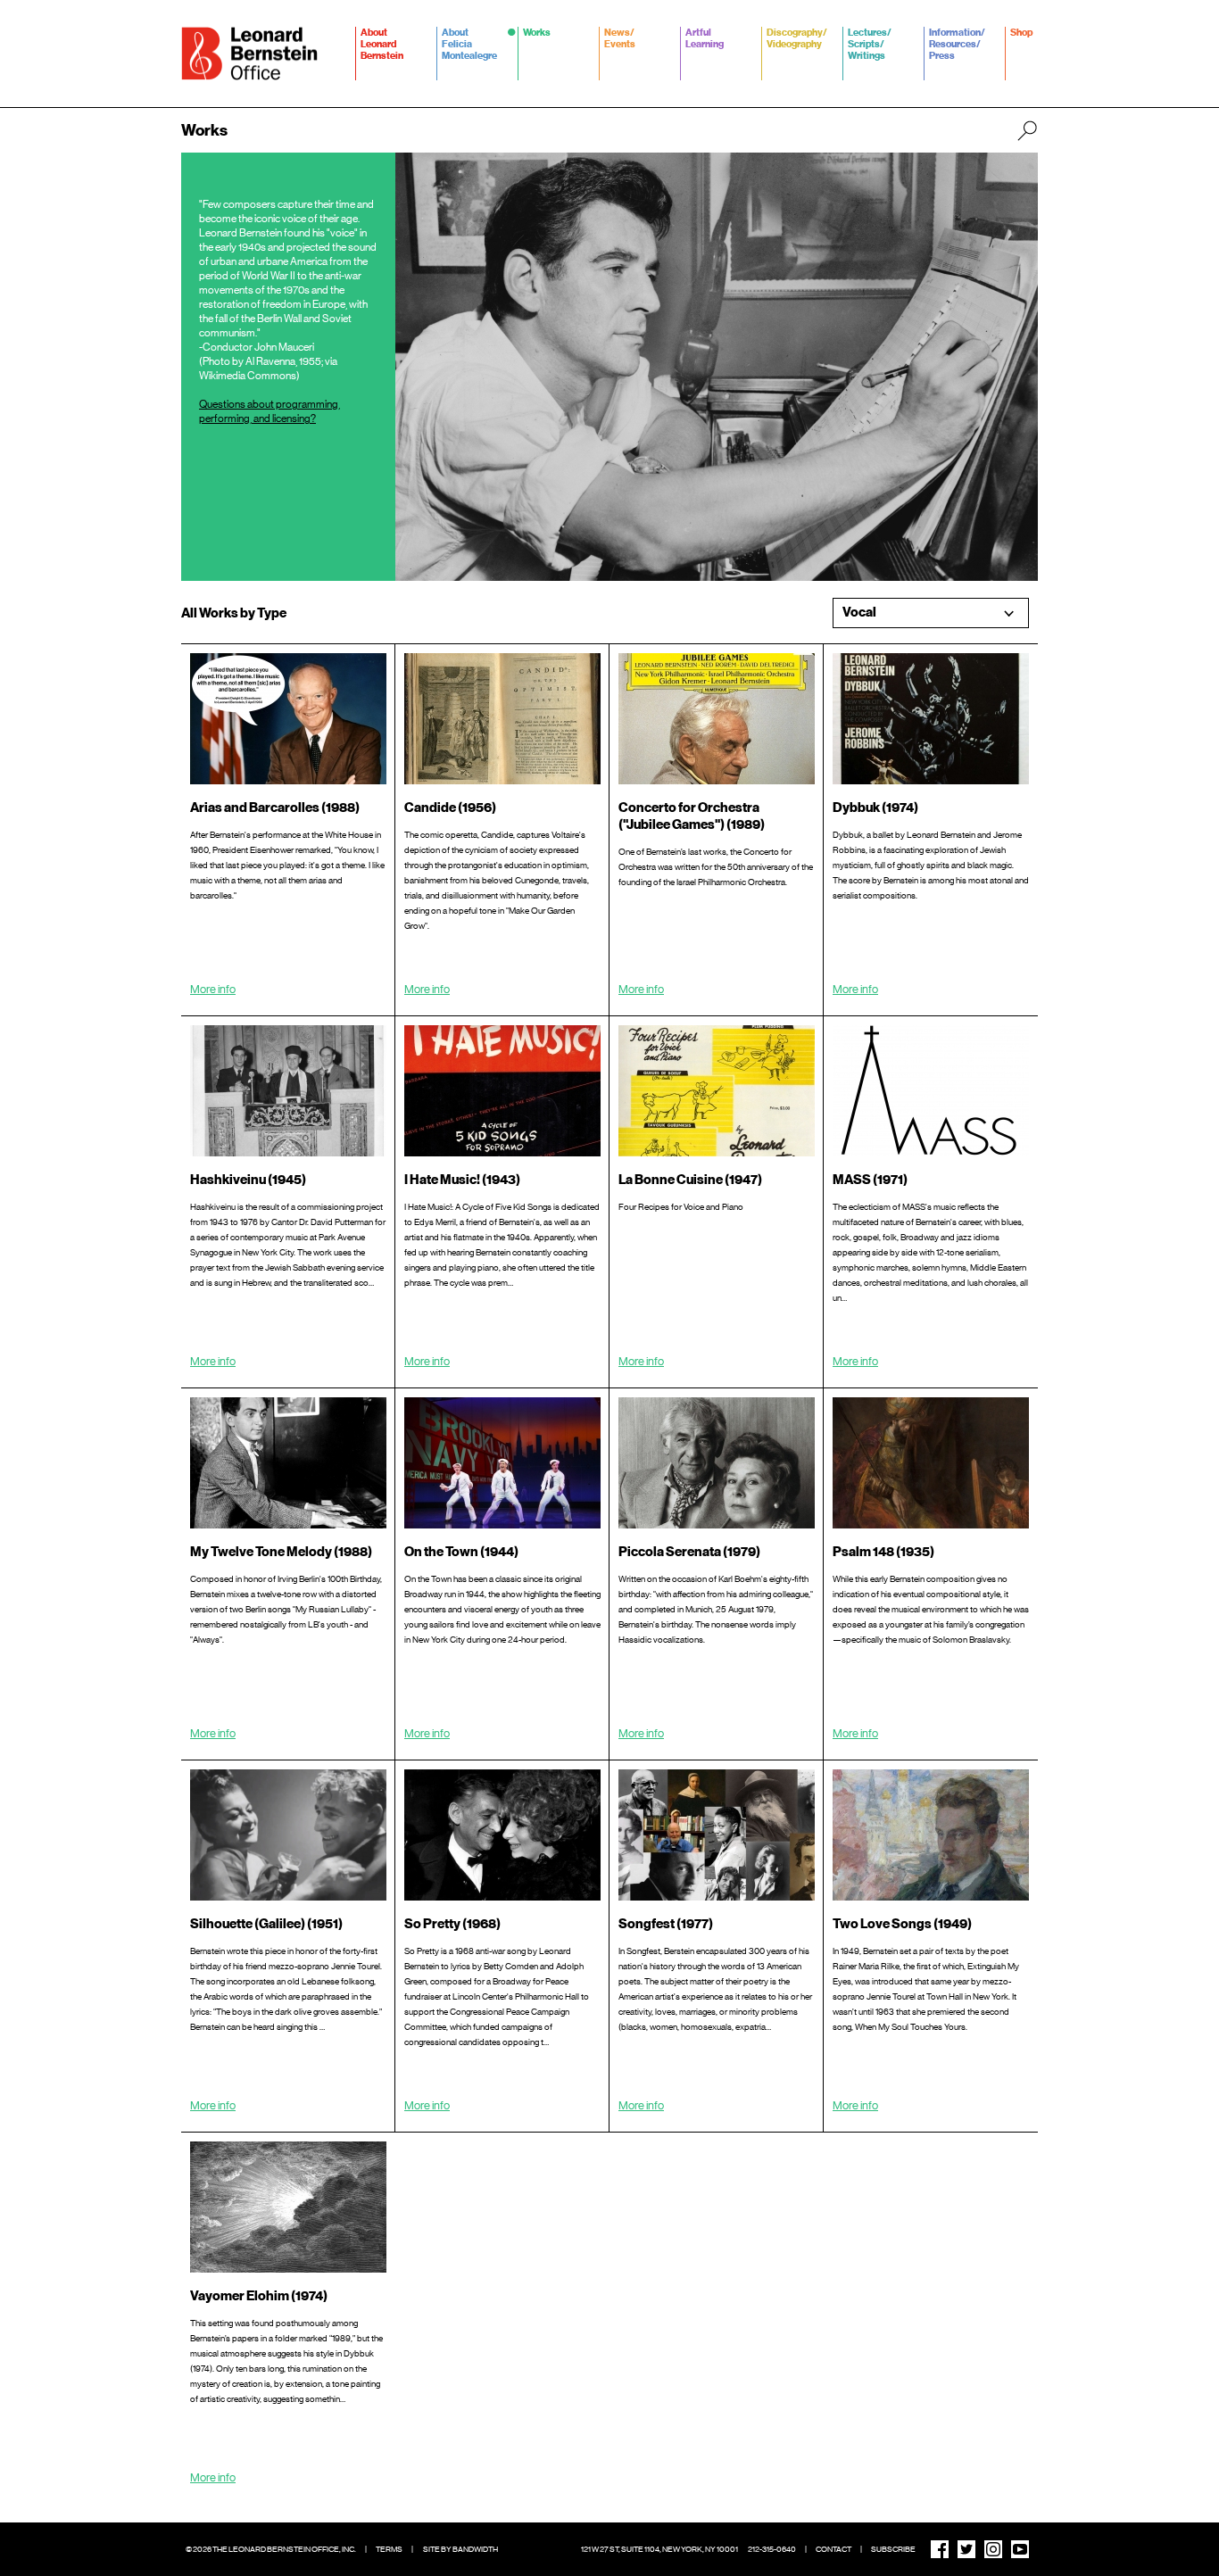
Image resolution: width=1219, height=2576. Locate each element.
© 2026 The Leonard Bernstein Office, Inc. (271, 2549)
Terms (389, 2549)
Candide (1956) (450, 808)
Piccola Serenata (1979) (689, 1552)
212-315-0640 (772, 2549)
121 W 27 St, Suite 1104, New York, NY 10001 (659, 2549)
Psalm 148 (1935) (883, 1552)
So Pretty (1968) (452, 1924)
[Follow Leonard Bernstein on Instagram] (993, 2549)
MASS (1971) (870, 1180)
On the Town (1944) (461, 1552)
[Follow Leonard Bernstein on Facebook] (940, 2549)
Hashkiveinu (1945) (248, 1180)
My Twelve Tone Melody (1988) (281, 1552)
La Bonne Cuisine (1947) (690, 1180)
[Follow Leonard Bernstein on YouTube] (1020, 2549)
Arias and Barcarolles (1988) (275, 808)
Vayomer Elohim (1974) (259, 2296)
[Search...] (1027, 130)
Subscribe (893, 2549)
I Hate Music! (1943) (462, 1180)
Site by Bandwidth (460, 2549)
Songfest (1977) (666, 1924)
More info (213, 989)
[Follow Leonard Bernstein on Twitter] (966, 2549)
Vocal (859, 613)
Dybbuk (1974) (875, 808)
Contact (833, 2549)
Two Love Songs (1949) (902, 1924)
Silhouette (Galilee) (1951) (266, 1924)
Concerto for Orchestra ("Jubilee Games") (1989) (692, 816)
